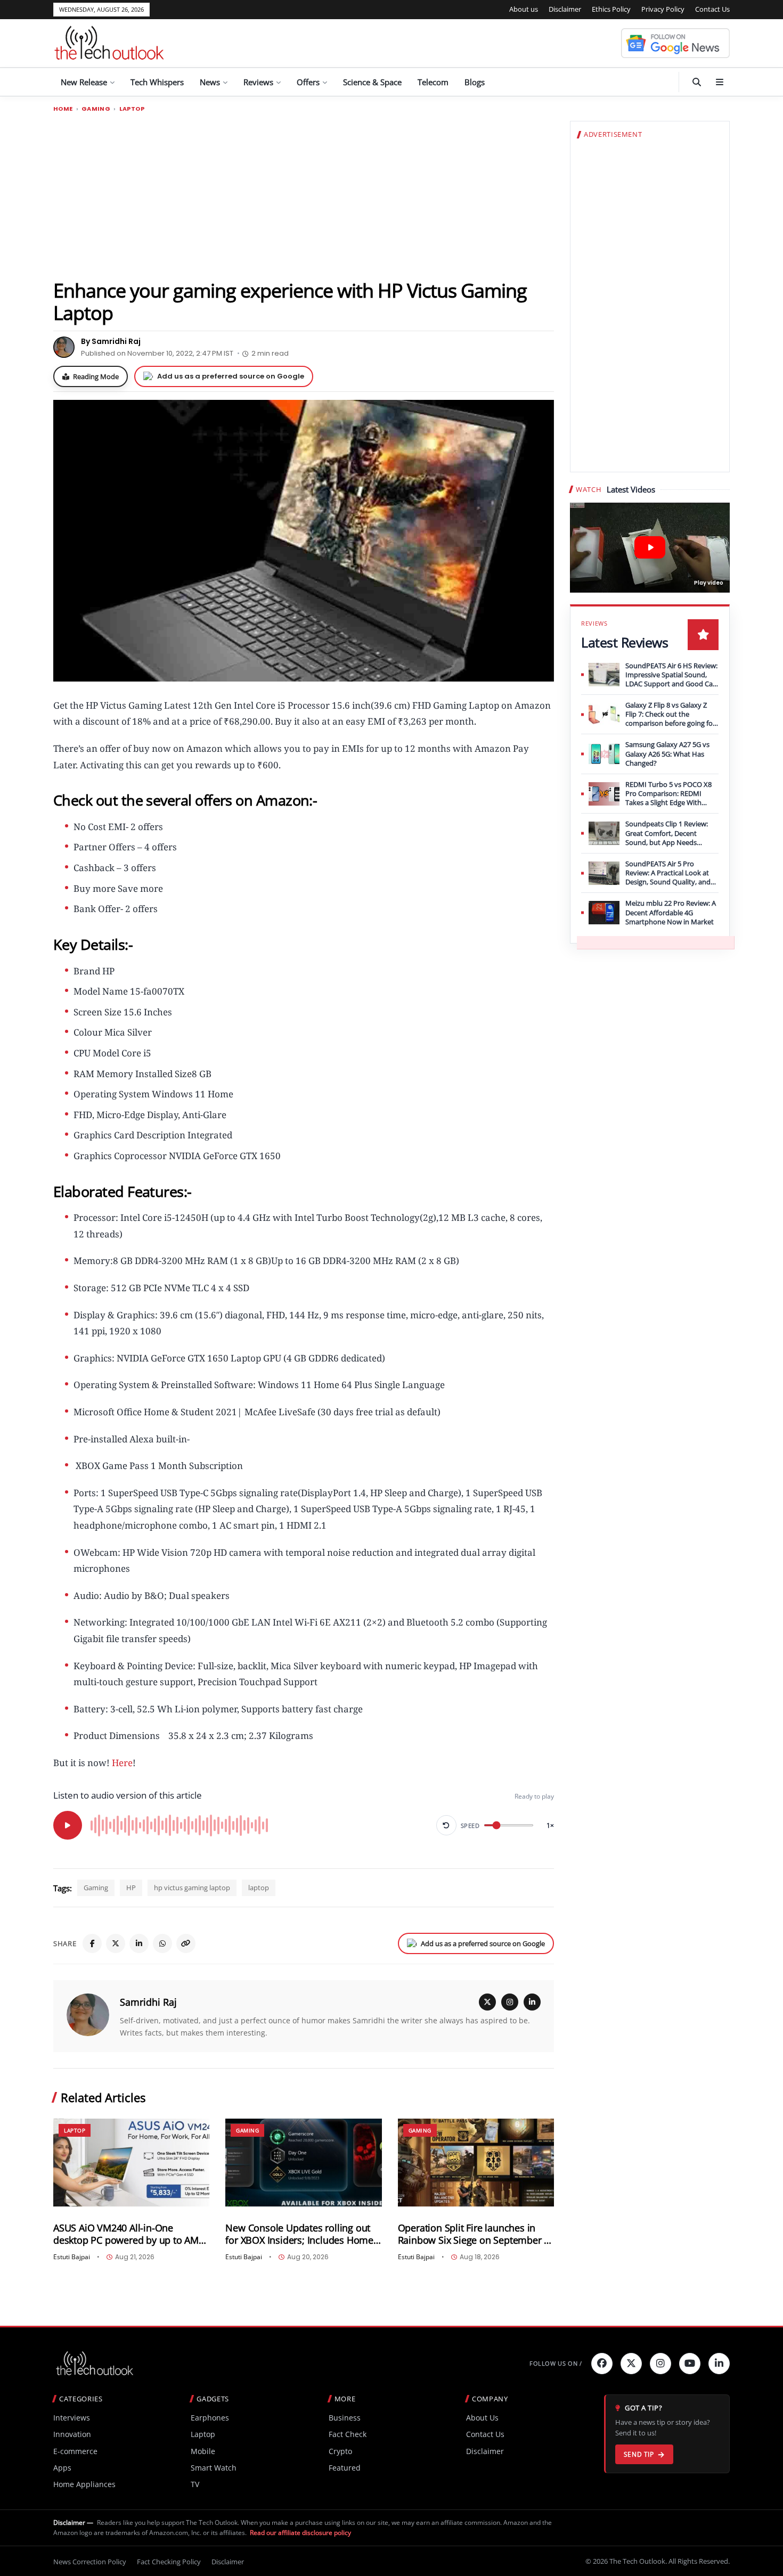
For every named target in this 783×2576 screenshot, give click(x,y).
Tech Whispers (157, 82)
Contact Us (712, 9)
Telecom (433, 82)
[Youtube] (690, 2364)
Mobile (203, 2451)
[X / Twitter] (487, 2002)
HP (131, 1888)
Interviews (72, 2418)
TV (195, 2484)
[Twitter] (631, 2364)
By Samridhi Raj (111, 341)
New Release (84, 82)
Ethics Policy (611, 9)
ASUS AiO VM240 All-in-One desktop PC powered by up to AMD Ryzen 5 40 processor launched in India (129, 2234)
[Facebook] (92, 1943)
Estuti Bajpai (72, 2257)
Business (345, 2418)
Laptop (132, 109)
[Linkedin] (719, 2364)
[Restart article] (446, 1825)
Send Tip (639, 2454)
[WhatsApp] (162, 1943)
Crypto (340, 2451)
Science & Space (372, 82)
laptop (259, 1888)
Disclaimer (565, 9)
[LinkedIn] (139, 1943)
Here (122, 1763)
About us (524, 9)
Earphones (210, 2418)
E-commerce (75, 2451)
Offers (308, 82)
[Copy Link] (186, 1943)
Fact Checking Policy (169, 2562)
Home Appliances (84, 2484)
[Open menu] (720, 82)
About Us (482, 2418)
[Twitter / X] (116, 1943)
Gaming (96, 109)
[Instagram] (510, 2002)
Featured (345, 2468)
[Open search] (697, 82)
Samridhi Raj (148, 2002)
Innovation (72, 2434)
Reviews (258, 82)
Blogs (475, 82)
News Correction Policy (90, 2562)
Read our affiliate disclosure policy (300, 2533)
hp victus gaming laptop (192, 1888)
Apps (62, 2468)
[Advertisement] (304, 195)
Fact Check (348, 2434)
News (210, 82)
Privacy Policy (663, 9)
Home (63, 109)
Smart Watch (214, 2468)
